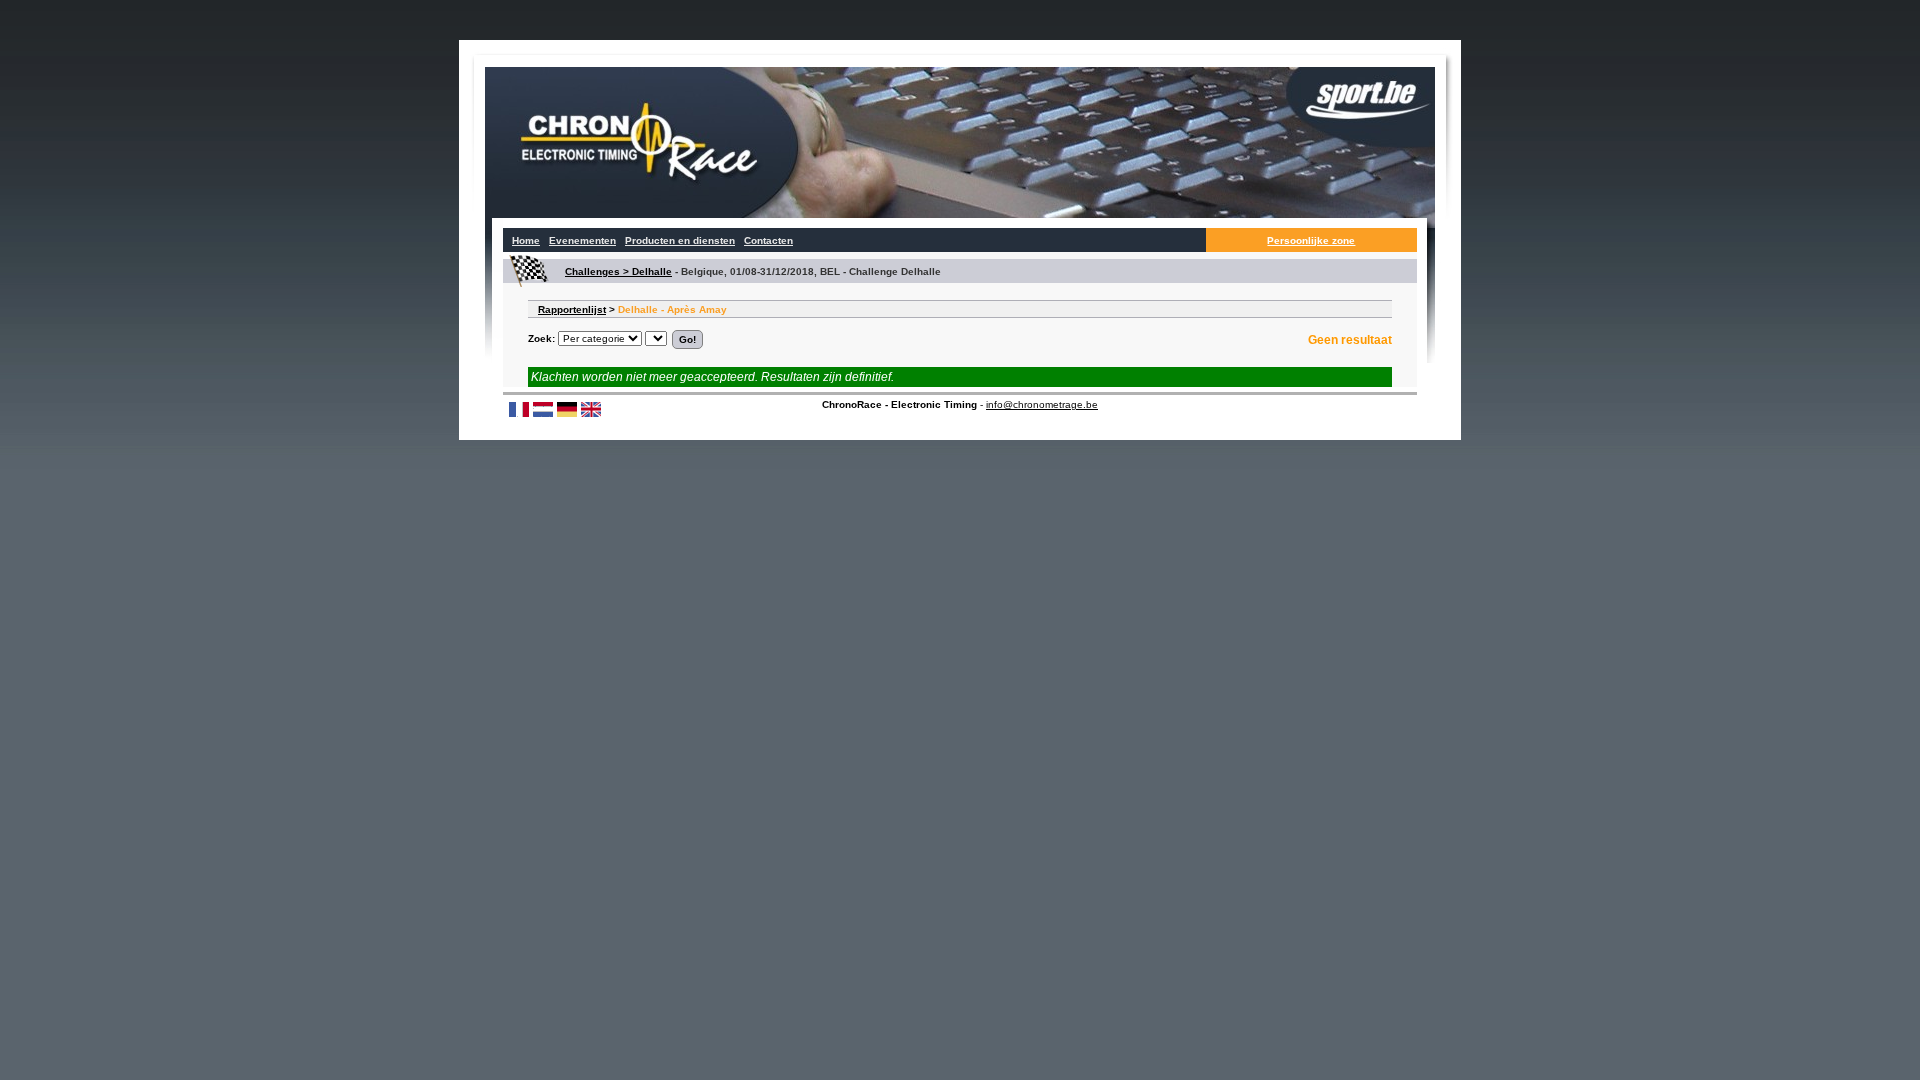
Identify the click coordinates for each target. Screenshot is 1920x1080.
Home (526, 240)
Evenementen (582, 240)
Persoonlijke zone (1311, 240)
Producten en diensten (680, 240)
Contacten (768, 240)
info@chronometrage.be (1042, 404)
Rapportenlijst (572, 309)
